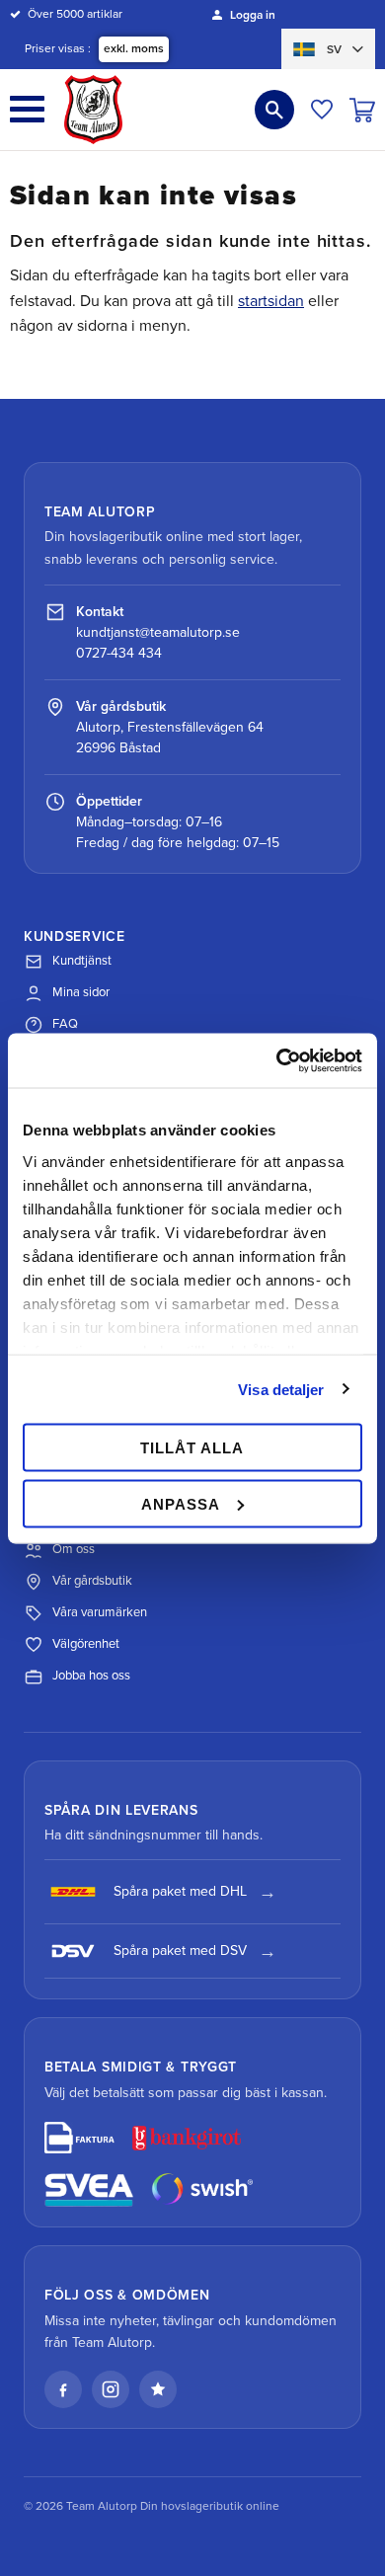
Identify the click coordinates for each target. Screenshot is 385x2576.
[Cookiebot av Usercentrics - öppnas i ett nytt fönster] (277, 1060)
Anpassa (181, 1503)
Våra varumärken (100, 1612)
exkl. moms (134, 48)
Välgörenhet (86, 1644)
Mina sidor (81, 992)
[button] (27, 109)
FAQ (65, 1024)
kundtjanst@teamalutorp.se (158, 632)
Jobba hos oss (91, 1676)
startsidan (271, 301)
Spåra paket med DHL (180, 1891)
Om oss (74, 1549)
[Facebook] (63, 2389)
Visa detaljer (281, 1389)
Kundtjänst (82, 961)
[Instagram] (111, 2389)
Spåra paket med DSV (180, 1951)
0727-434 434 (119, 653)
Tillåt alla (192, 1448)
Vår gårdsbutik (92, 1581)
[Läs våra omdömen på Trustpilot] (158, 2389)
